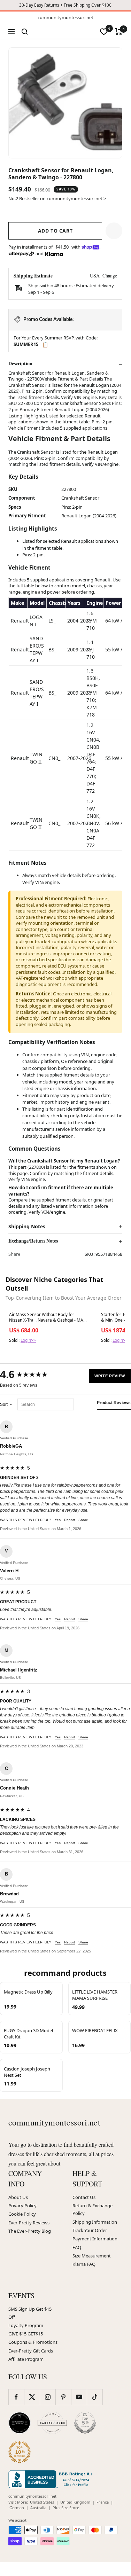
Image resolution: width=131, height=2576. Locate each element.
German (17, 2508)
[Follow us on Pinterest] (63, 2397)
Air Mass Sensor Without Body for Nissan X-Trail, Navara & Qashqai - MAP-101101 (48, 1318)
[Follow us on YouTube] (79, 2397)
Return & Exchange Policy (93, 2209)
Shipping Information (95, 2222)
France (103, 2502)
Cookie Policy (22, 2214)
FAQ (77, 2247)
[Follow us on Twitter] (32, 2397)
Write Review (110, 1376)
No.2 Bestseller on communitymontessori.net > (57, 198)
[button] (114, 231)
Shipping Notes (27, 1227)
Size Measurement (92, 2256)
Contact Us (84, 2197)
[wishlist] (104, 32)
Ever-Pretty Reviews (29, 2223)
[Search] (25, 32)
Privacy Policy (22, 2206)
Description (20, 363)
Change (110, 276)
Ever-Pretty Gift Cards (31, 2351)
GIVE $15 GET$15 (26, 2334)
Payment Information (95, 2239)
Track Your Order (90, 2230)
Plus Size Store (66, 2508)
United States (42, 2502)
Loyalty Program (26, 2325)
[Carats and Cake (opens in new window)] (52, 2423)
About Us (18, 2197)
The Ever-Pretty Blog (30, 2231)
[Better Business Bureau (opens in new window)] (52, 2479)
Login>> (28, 1340)
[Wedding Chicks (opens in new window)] (20, 2423)
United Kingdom (75, 2502)
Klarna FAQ (84, 2264)
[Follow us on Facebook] (16, 2397)
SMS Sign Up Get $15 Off (30, 2313)
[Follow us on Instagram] (48, 2397)
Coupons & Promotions (33, 2342)
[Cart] (119, 32)
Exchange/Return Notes (33, 1241)
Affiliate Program (26, 2359)
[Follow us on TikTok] (95, 2397)
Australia (38, 2508)
